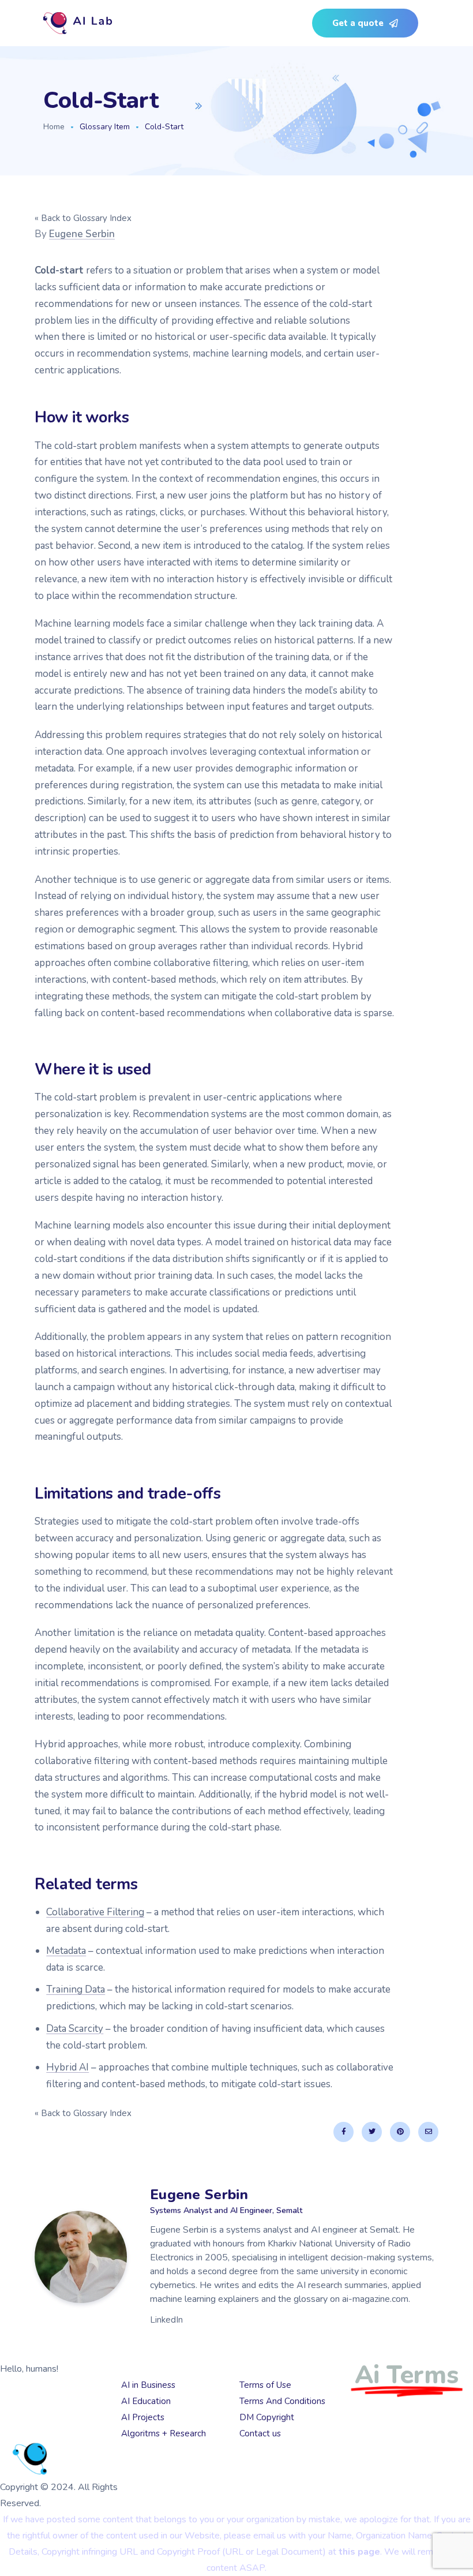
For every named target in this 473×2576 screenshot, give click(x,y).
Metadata (66, 1951)
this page (359, 2552)
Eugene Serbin (82, 234)
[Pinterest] (400, 2132)
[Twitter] (372, 2132)
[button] (365, 23)
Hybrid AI (67, 2067)
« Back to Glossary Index (83, 218)
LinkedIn (166, 2320)
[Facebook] (344, 2132)
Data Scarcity (75, 2029)
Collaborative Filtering (95, 1912)
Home (54, 127)
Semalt (68, 2428)
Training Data (76, 1989)
